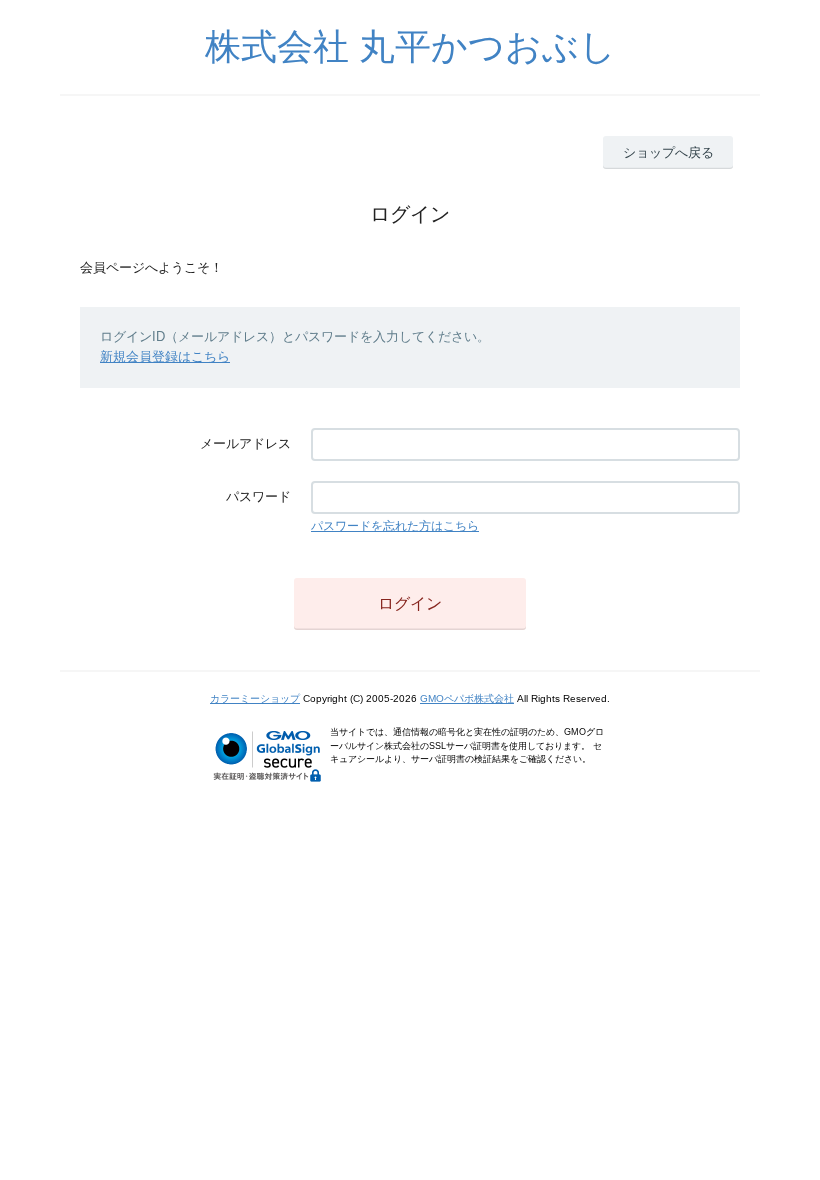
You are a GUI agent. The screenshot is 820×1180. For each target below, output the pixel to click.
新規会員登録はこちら (165, 356)
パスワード (258, 496)
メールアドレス (245, 443)
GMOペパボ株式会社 (467, 698)
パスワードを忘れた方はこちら (395, 526)
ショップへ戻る (668, 152)
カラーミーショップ (255, 698)
